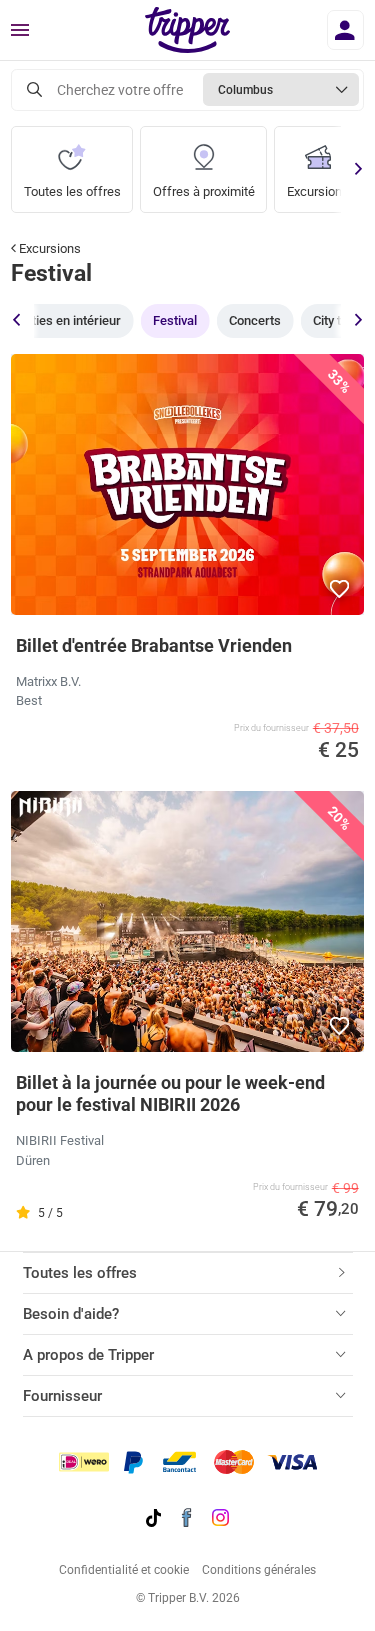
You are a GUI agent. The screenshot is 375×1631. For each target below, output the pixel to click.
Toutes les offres (72, 191)
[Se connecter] (345, 30)
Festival (175, 320)
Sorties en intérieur (66, 320)
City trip (334, 320)
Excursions (318, 191)
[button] (340, 589)
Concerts (255, 320)
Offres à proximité (204, 191)
